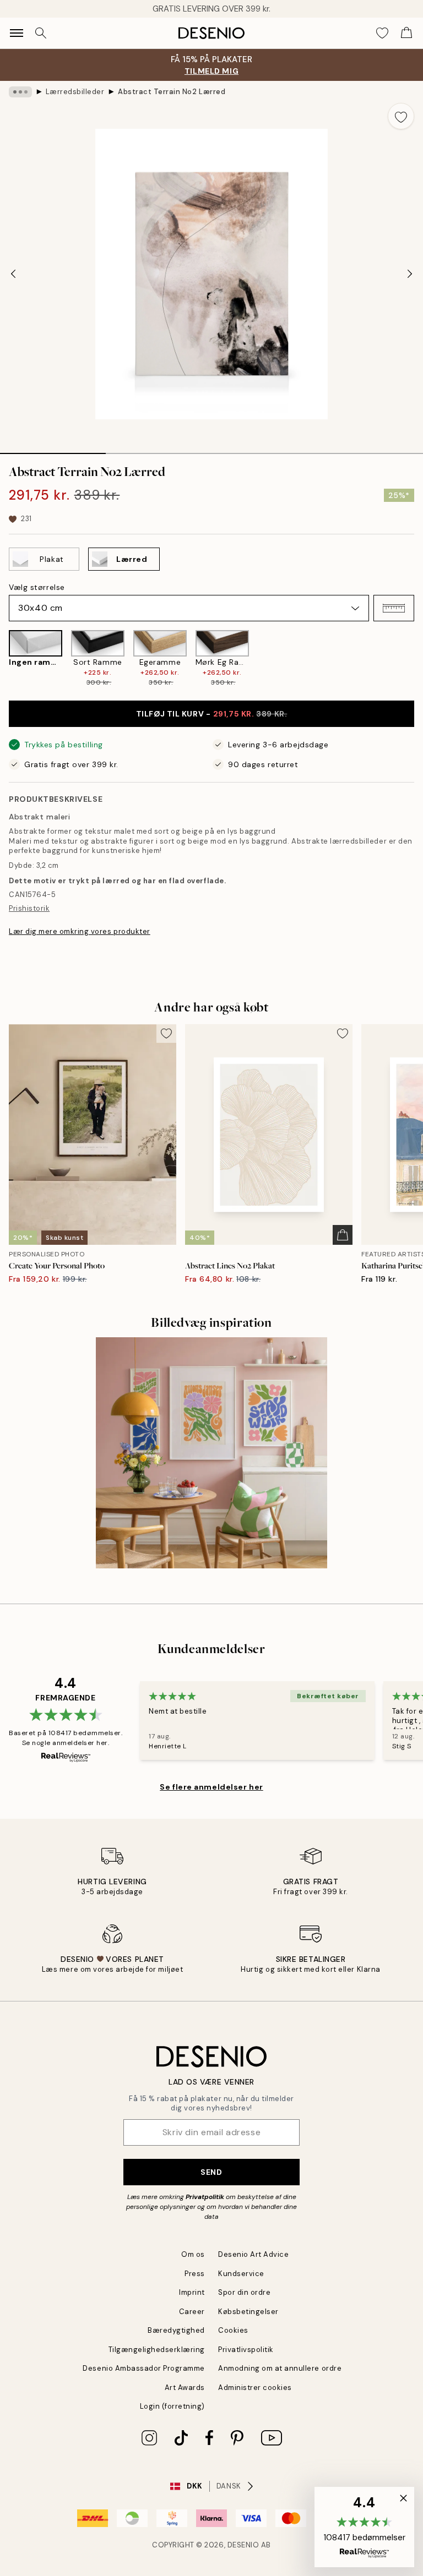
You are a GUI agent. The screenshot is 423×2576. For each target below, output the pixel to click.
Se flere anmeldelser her (211, 1787)
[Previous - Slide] (13, 274)
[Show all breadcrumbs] (20, 92)
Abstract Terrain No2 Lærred (172, 92)
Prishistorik (29, 908)
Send (211, 2172)
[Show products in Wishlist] (382, 33)
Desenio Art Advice (253, 2254)
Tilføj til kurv (212, 714)
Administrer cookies (255, 2388)
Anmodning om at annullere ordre (280, 2368)
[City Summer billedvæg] (211, 1453)
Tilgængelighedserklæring (157, 2350)
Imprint (192, 2292)
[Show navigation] (17, 33)
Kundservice (241, 2274)
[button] (394, 608)
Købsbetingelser (248, 2312)
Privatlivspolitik (246, 2350)
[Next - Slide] (410, 274)
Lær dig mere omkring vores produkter (80, 931)
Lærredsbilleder (75, 92)
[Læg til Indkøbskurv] (343, 1235)
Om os (193, 2254)
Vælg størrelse (37, 587)
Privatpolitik (205, 2197)
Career (192, 2312)
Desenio (243, 2545)
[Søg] (41, 33)
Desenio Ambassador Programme (144, 2368)
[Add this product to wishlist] (401, 116)
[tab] (53, 450)
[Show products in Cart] (406, 33)
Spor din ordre (244, 2292)
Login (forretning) (172, 2406)
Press (195, 2274)
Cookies (233, 2330)
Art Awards (185, 2388)
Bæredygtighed (176, 2330)
